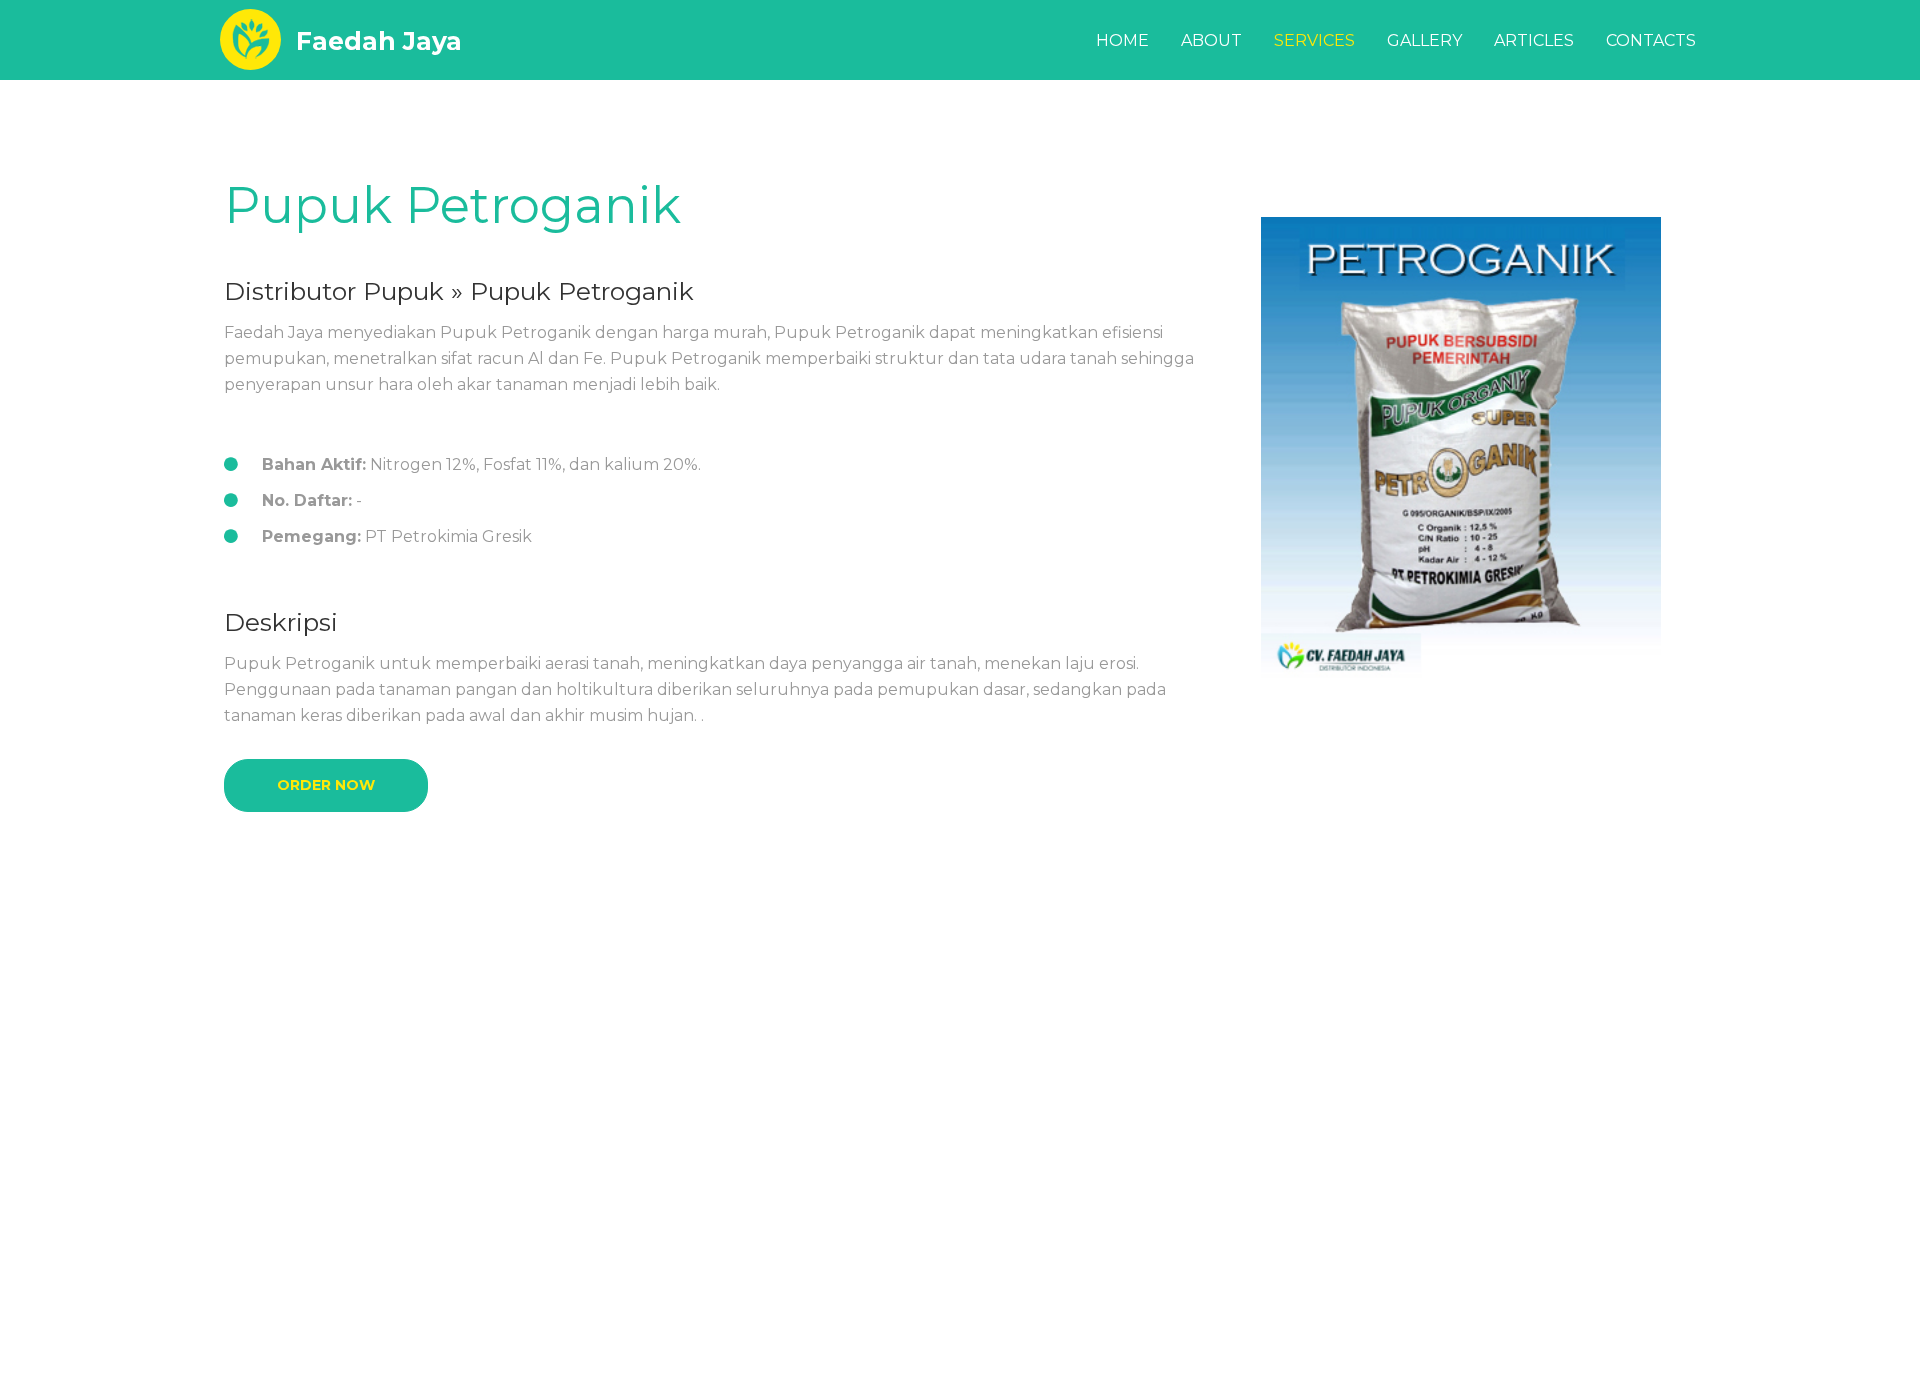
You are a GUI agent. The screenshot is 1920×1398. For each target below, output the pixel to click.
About (1211, 40)
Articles (1534, 40)
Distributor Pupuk (334, 291)
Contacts (1651, 40)
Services (1314, 40)
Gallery (1424, 40)
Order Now (326, 785)
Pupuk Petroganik (452, 205)
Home (1122, 40)
